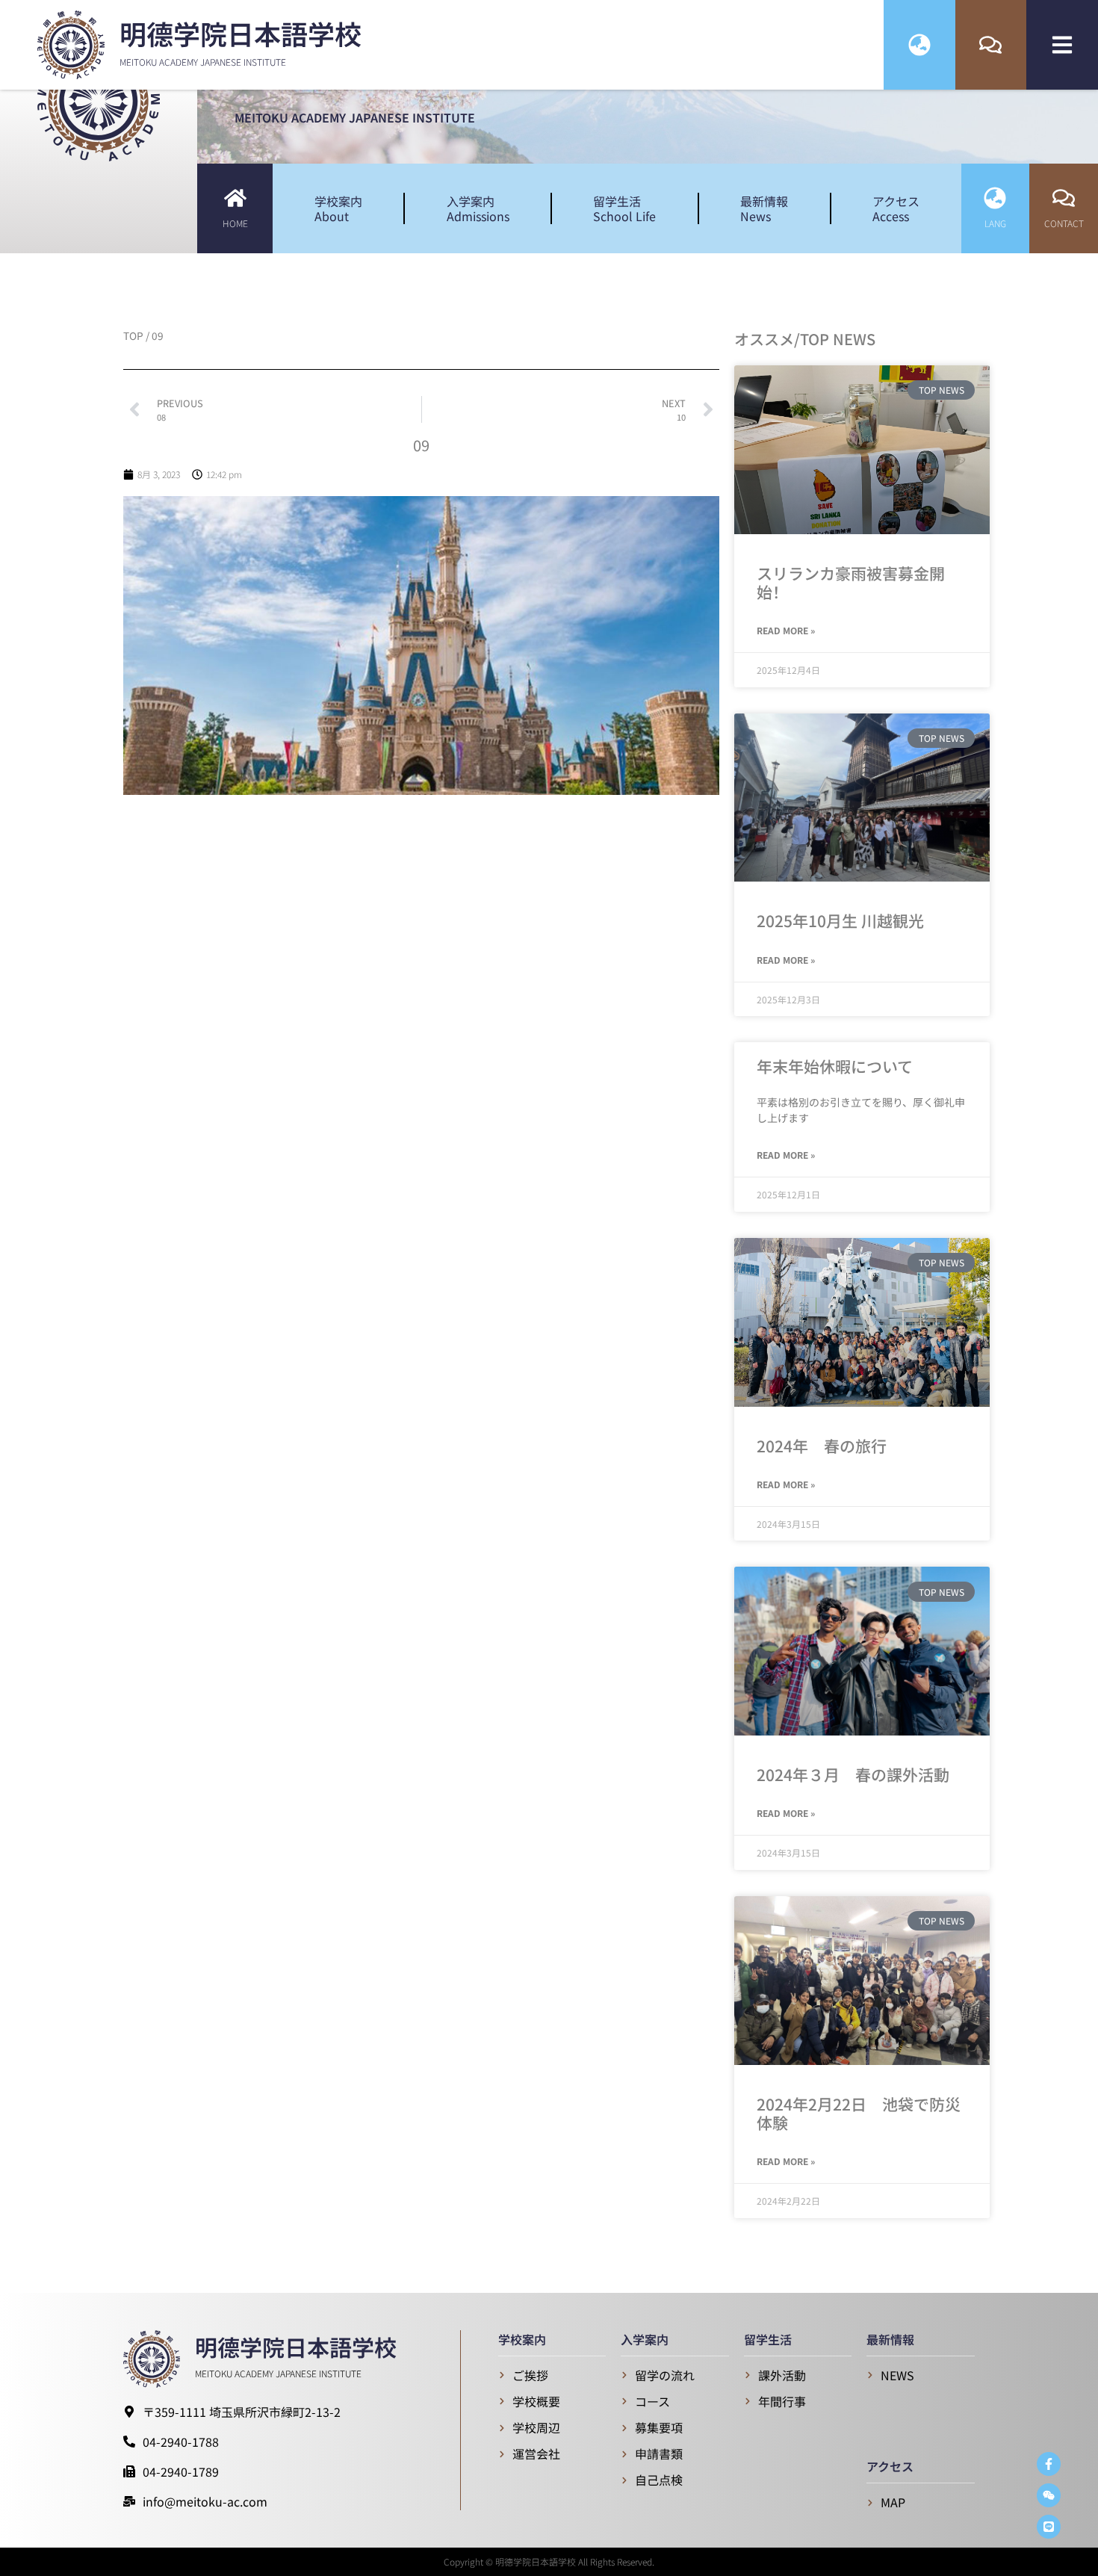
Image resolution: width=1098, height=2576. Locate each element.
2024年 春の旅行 (822, 1446)
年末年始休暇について (835, 1066)
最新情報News (764, 208)
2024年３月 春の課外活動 (853, 1774)
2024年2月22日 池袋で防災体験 (859, 2113)
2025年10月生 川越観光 (840, 920)
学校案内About (338, 208)
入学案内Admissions (478, 208)
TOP (133, 335)
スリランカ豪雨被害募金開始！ (851, 582)
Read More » (786, 630)
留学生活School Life (624, 208)
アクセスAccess (896, 208)
